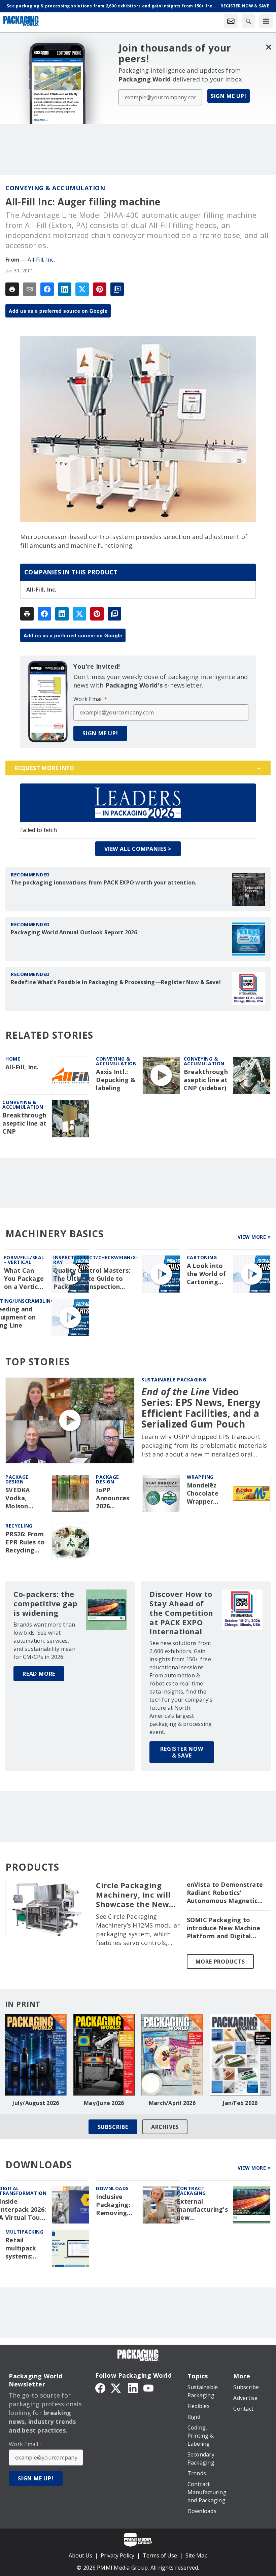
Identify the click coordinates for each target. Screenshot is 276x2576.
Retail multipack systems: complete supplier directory (21, 2248)
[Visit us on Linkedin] (133, 2387)
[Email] (30, 289)
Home (13, 1059)
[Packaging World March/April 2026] (172, 2055)
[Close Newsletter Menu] (268, 47)
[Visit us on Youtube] (148, 2387)
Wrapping (200, 1477)
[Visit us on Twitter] (116, 2387)
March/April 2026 (172, 2103)
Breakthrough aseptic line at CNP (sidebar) (206, 1080)
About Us (80, 2555)
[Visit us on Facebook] (100, 2387)
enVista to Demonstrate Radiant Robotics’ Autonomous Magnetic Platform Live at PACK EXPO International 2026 (225, 1893)
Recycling (19, 1526)
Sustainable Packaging (174, 1380)
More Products (220, 1962)
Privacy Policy (117, 2555)
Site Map (197, 2555)
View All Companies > (138, 849)
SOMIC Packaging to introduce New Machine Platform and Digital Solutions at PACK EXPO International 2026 (224, 1928)
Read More (39, 1674)
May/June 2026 (104, 2103)
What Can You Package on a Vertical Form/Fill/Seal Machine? (25, 1279)
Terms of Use (160, 2555)
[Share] (47, 289)
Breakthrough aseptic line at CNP (24, 1123)
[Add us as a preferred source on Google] (117, 289)
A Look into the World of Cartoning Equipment (206, 1274)
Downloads (112, 2188)
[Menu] (266, 21)
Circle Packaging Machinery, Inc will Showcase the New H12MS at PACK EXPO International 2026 (137, 1895)
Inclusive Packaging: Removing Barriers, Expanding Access (113, 2205)
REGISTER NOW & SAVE (182, 1752)
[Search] (248, 21)
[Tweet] (82, 289)
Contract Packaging (191, 2191)
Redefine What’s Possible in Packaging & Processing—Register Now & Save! (116, 982)
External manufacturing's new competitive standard (202, 2210)
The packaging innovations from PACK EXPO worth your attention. (104, 882)
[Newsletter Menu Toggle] (231, 21)
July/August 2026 (36, 2103)
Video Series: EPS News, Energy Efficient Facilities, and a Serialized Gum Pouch (201, 1408)
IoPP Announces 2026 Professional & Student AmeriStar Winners (115, 1498)
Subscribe (113, 2127)
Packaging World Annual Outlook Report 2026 (74, 932)
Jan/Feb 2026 (240, 2103)
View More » (254, 1237)
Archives (165, 2127)
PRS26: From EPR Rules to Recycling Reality (25, 1542)
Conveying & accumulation (55, 188)
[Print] (12, 289)
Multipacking (24, 2232)
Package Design (17, 1479)
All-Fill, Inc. (41, 260)
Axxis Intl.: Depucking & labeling (116, 1080)
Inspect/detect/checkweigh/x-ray (96, 1260)
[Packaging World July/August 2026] (36, 2055)
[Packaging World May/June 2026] (104, 2055)
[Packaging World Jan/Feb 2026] (240, 2055)
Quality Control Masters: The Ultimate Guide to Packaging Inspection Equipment (92, 1279)
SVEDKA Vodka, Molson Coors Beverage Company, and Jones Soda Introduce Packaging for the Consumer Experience (22, 1498)
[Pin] (100, 289)
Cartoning (202, 1257)
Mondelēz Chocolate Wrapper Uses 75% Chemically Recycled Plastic (203, 1494)
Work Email (90, 699)
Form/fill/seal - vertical (24, 1260)
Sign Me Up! (229, 96)
